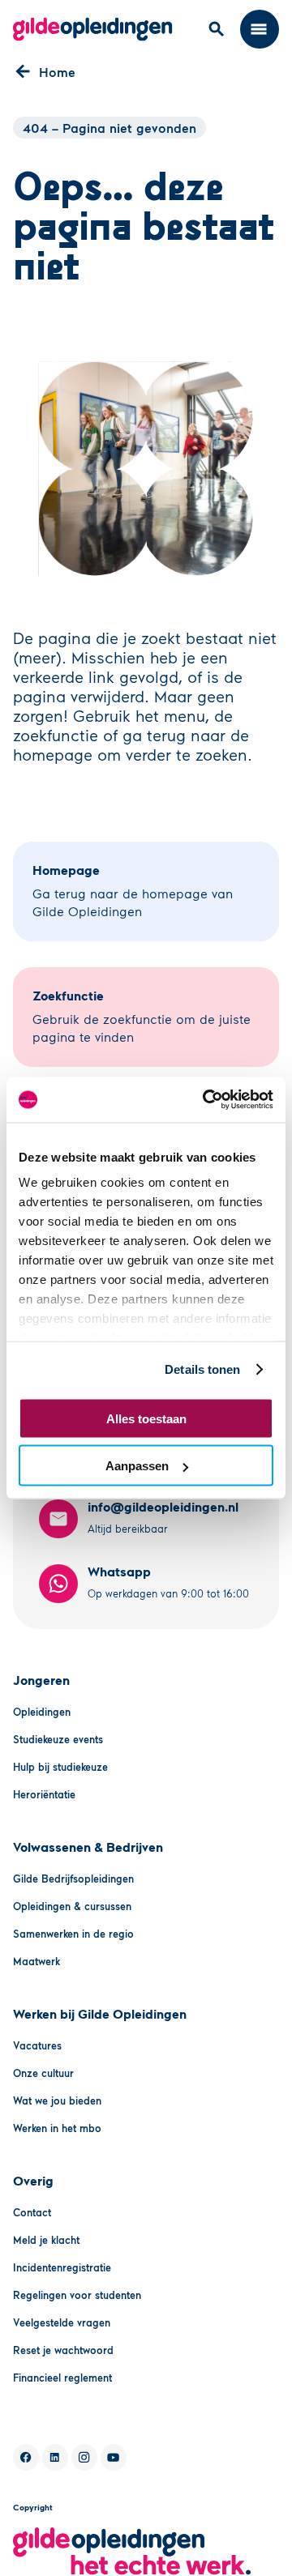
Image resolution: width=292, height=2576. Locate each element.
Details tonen (202, 1369)
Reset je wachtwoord (63, 2350)
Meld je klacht (46, 2240)
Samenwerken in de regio (73, 1934)
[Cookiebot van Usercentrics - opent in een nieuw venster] (206, 1100)
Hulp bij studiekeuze (60, 1767)
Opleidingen (42, 1712)
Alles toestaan (146, 1418)
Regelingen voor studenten (77, 2295)
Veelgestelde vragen (62, 2322)
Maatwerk (36, 1961)
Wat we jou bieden (57, 2100)
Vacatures (37, 2045)
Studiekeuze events (58, 1739)
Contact (32, 2212)
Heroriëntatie (44, 1794)
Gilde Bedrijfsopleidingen (73, 1879)
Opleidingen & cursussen (72, 1906)
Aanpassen (137, 1466)
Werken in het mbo (57, 2128)
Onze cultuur (43, 2073)
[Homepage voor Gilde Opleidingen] (93, 29)
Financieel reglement (62, 2378)
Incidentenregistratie (62, 2267)
